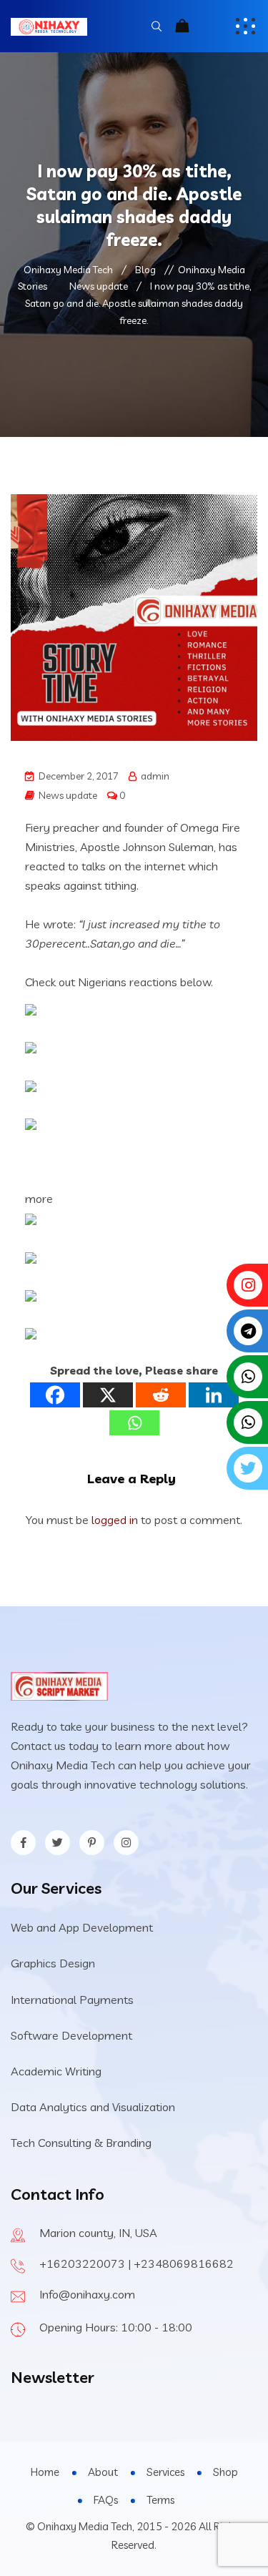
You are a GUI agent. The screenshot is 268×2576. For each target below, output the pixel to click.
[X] (108, 1395)
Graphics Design (53, 1963)
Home (45, 2472)
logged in (115, 1520)
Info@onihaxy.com (87, 2294)
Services (165, 2472)
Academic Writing (56, 2071)
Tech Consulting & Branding (81, 2143)
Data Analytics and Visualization (93, 2107)
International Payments (72, 2000)
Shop (225, 2472)
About (103, 2472)
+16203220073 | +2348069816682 (137, 2263)
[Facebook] (55, 1395)
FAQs (106, 2500)
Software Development (71, 2035)
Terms (160, 2500)
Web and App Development (82, 1927)
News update (68, 795)
